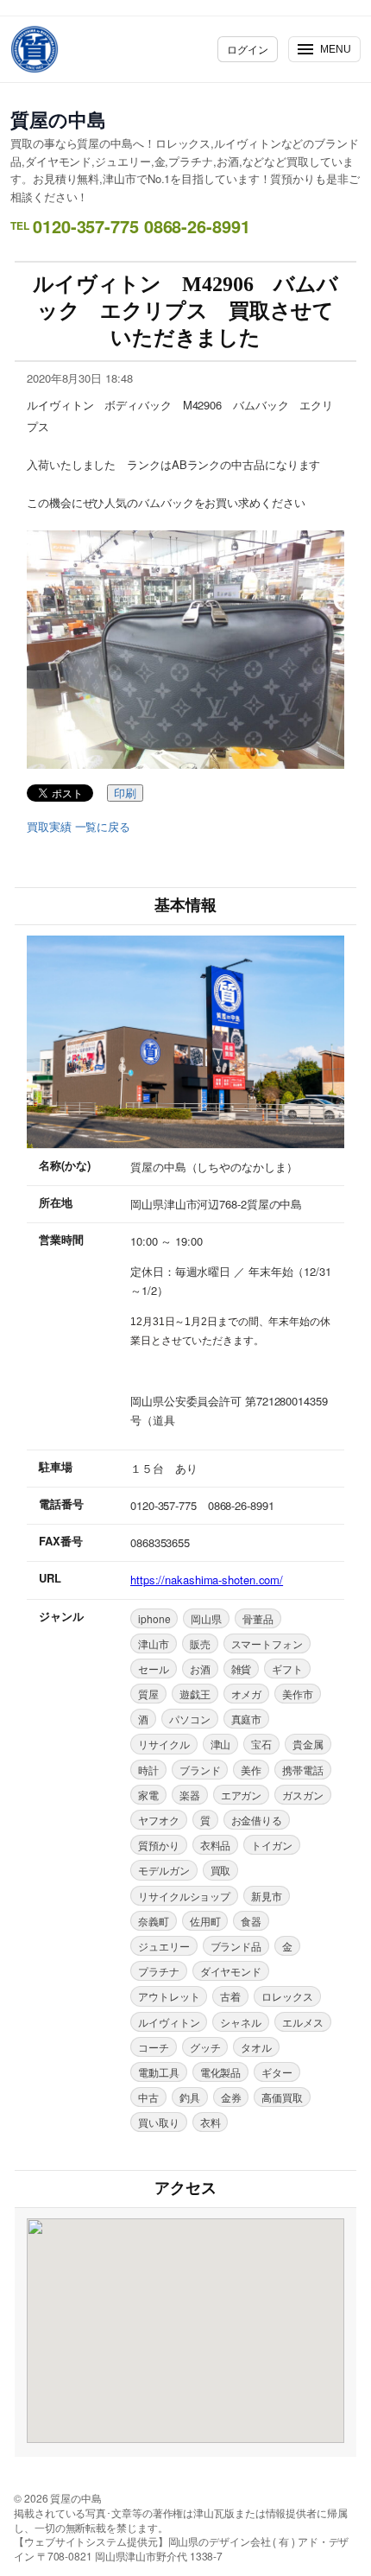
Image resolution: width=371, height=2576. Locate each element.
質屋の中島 (58, 119)
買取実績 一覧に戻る (79, 827)
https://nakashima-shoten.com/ (207, 1580)
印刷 (125, 793)
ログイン (248, 49)
